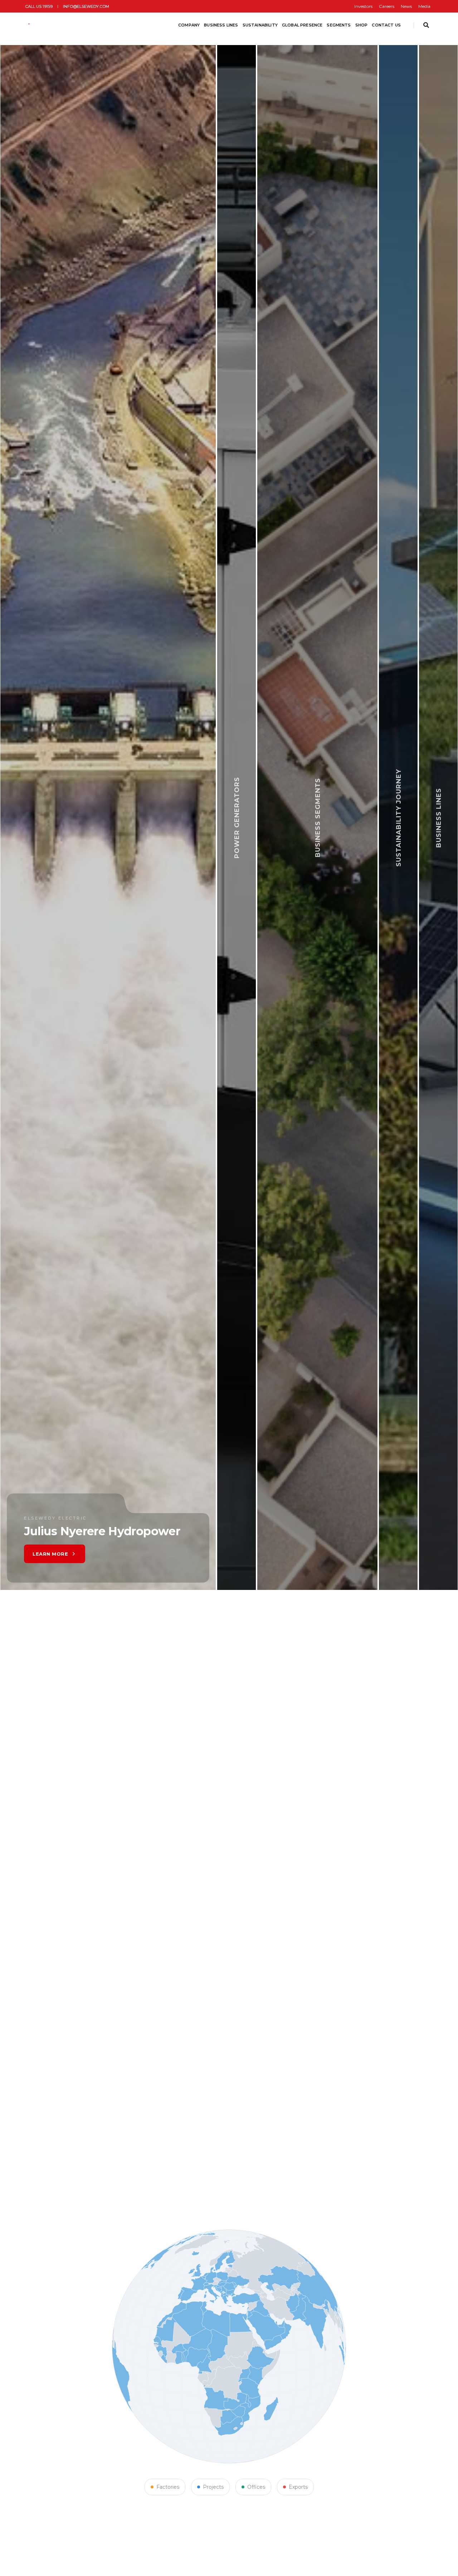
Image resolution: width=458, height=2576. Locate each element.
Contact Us (386, 25)
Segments (339, 25)
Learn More (170, 1550)
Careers (387, 6)
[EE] (46, 25)
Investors (363, 6)
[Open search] (426, 25)
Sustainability (260, 25)
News (406, 6)
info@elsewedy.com (86, 6)
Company (189, 25)
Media (424, 6)
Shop (362, 25)
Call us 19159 (39, 6)
